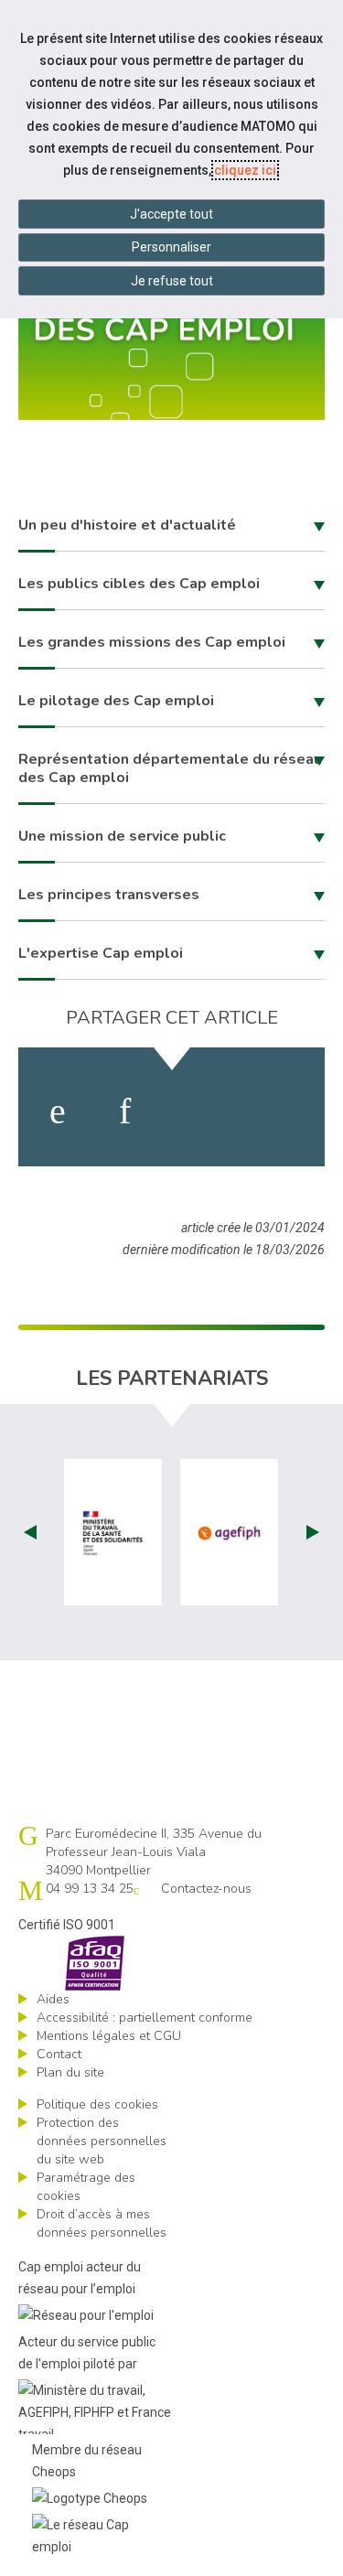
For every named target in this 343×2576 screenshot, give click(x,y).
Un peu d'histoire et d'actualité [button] (127, 525)
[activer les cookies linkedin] (125, 1111)
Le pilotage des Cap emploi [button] (116, 701)
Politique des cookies (97, 2104)
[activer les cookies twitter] (198, 1111)
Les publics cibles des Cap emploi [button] (139, 584)
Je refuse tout (172, 281)
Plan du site (70, 2072)
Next (313, 1532)
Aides (53, 1999)
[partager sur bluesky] (279, 1111)
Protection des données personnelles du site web (102, 2141)
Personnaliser (171, 247)
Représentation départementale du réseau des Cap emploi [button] (170, 768)
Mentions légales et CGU (109, 2036)
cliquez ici (245, 170)
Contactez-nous (206, 1889)
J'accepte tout (171, 214)
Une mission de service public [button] (122, 836)
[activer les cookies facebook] (58, 1111)
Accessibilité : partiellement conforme (145, 2018)
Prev (30, 1532)
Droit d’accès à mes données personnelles (102, 2223)
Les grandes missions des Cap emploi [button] (152, 642)
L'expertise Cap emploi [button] (101, 953)
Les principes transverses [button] (109, 895)
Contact (59, 2054)
